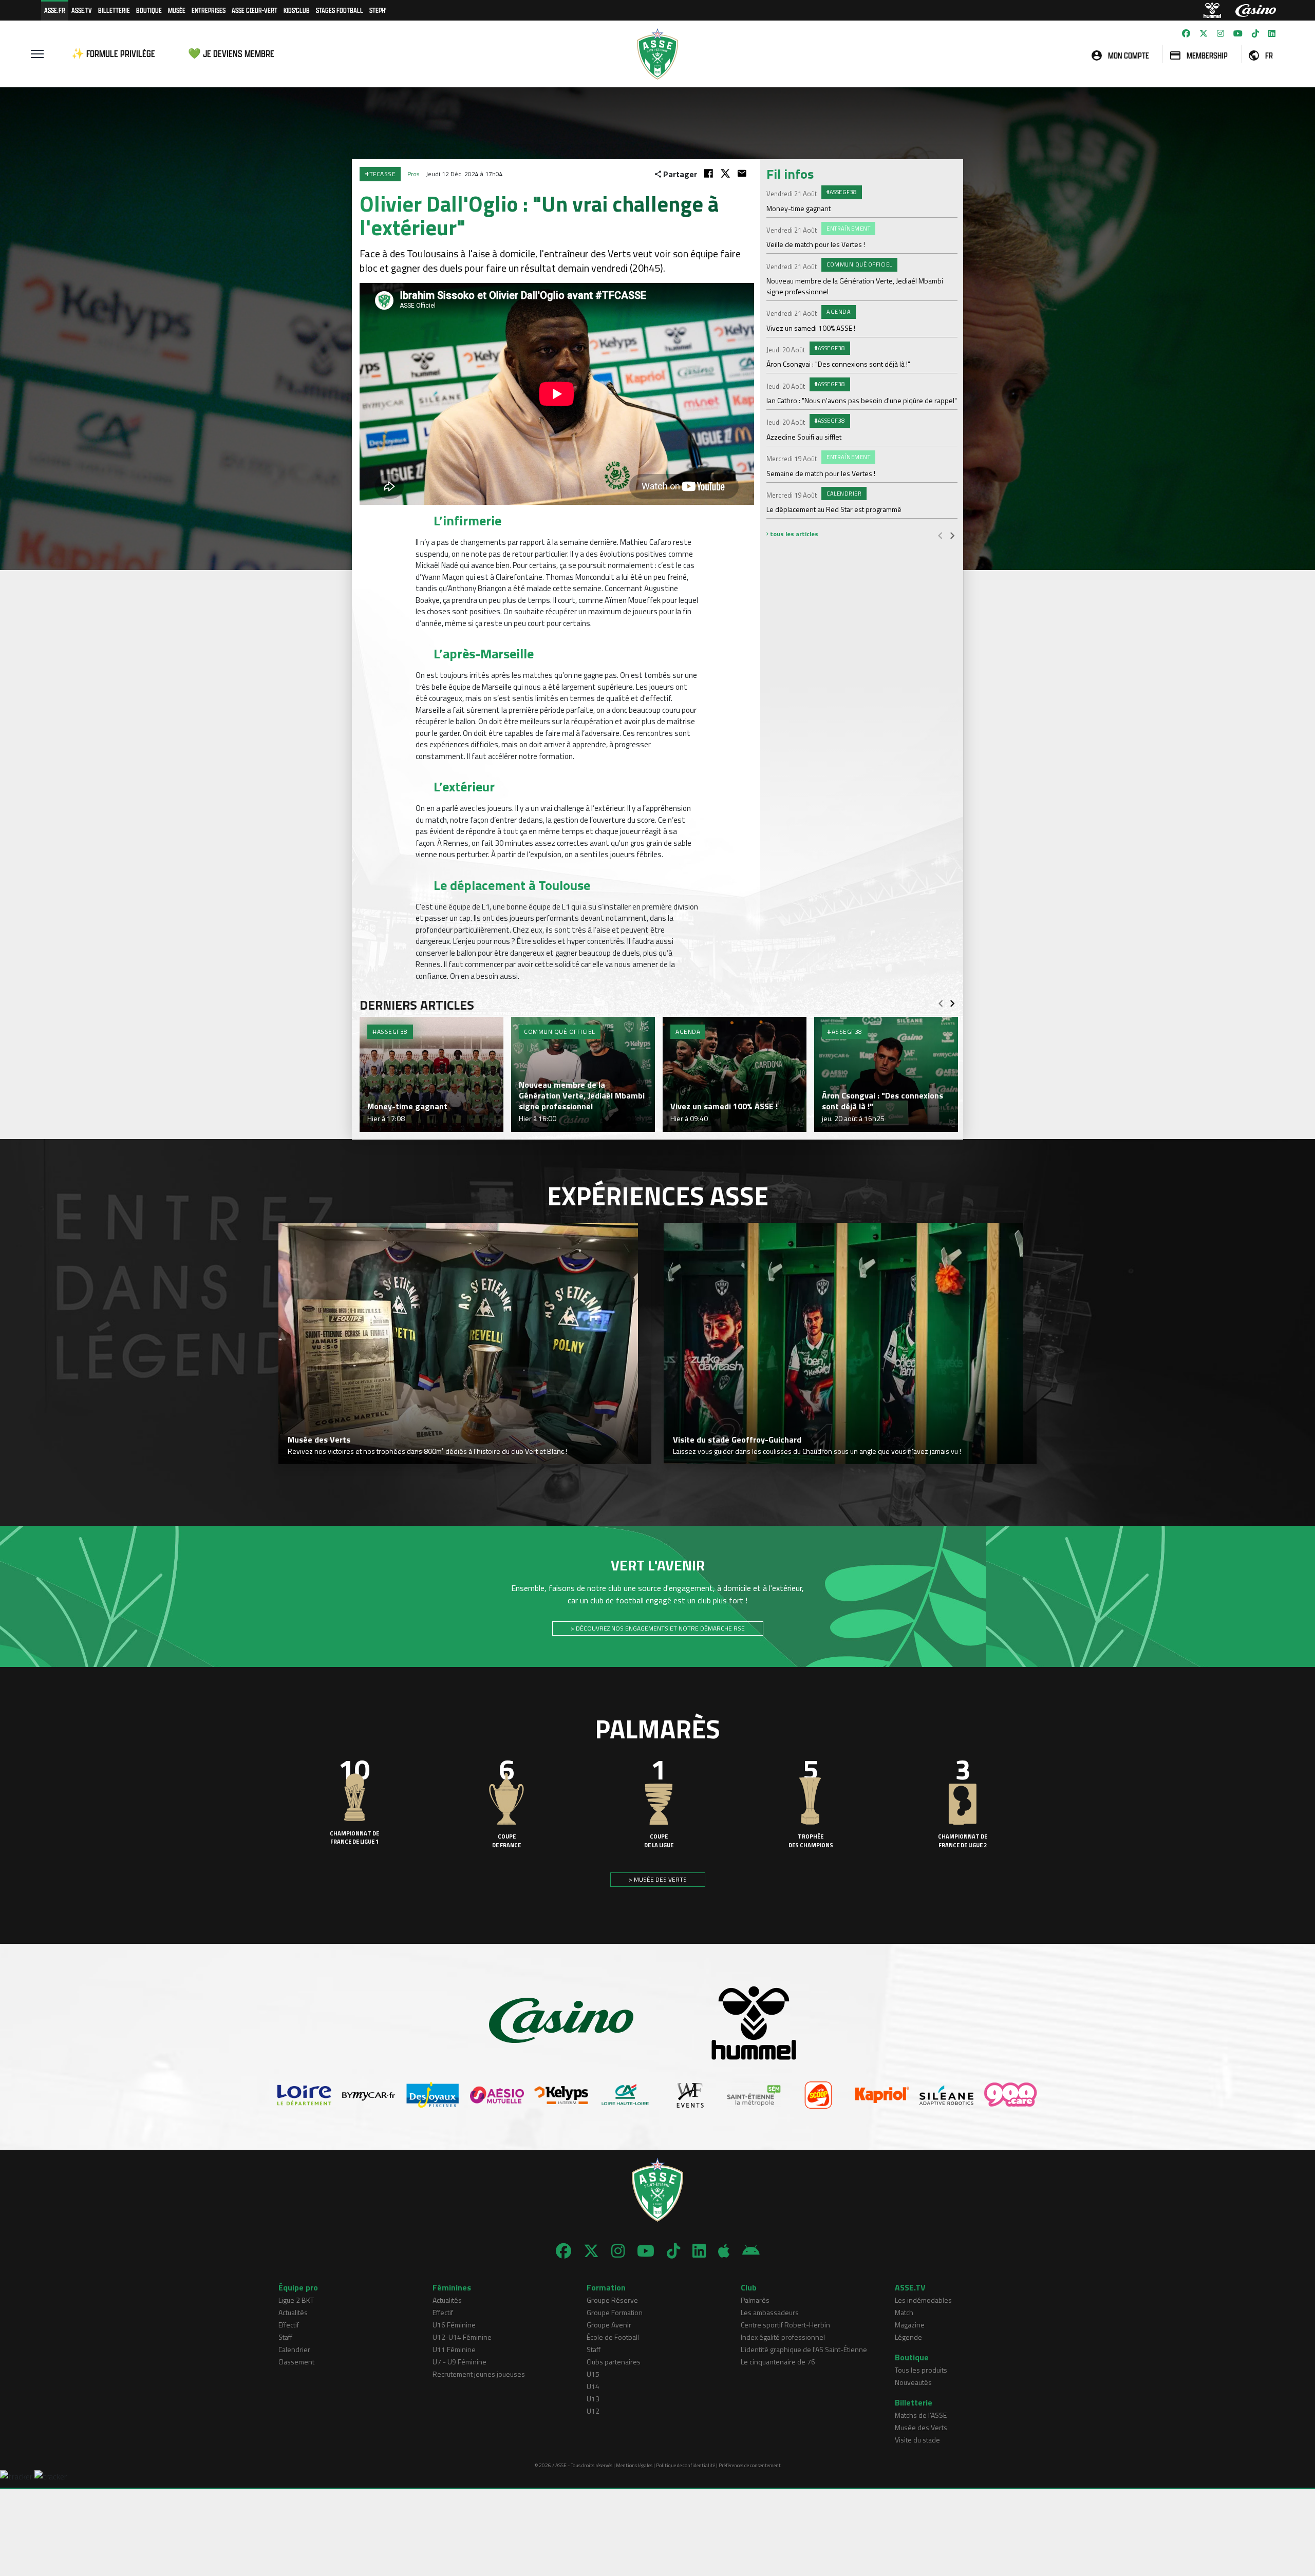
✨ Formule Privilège (113, 54)
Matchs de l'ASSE (921, 2415)
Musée (177, 10)
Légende (908, 2337)
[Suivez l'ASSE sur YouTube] (1238, 33)
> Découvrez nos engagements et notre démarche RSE (658, 1628)
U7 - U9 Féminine (459, 2362)
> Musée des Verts (658, 1879)
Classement (296, 2362)
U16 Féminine (454, 2325)
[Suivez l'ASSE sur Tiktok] (1255, 33)
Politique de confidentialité (685, 2465)
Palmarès (755, 2300)
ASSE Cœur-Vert (255, 10)
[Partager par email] (742, 173)
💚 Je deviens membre (231, 54)
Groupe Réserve (612, 2300)
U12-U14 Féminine (462, 2337)
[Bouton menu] (37, 54)
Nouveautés (913, 2382)
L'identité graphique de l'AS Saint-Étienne (804, 2349)
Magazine (910, 2325)
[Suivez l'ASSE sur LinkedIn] (1272, 33)
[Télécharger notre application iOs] (724, 2251)
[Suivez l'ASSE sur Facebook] (1186, 33)
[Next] (952, 535)
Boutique (149, 10)
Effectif (289, 2325)
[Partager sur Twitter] (725, 173)
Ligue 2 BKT (296, 2300)
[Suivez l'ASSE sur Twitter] (1204, 33)
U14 (593, 2386)
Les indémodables (923, 2300)
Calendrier (294, 2349)
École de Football (613, 2337)
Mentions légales (634, 2465)
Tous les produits (921, 2370)
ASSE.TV (82, 10)
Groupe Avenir (609, 2325)
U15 (593, 2374)
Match (904, 2312)
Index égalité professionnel (783, 2337)
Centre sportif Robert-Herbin (785, 2325)
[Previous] (940, 535)
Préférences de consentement (750, 2465)
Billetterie (114, 10)
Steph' (378, 10)
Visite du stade (917, 2440)
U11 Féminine (454, 2349)
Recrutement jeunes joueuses (479, 2374)
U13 (593, 2399)
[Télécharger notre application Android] (751, 2251)
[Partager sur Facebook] (709, 173)
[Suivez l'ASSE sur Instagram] (1220, 33)
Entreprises (209, 10)
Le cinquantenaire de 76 (778, 2362)
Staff (285, 2337)
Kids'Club (297, 10)
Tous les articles (793, 534)
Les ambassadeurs (770, 2312)
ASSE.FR (55, 10)
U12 (593, 2411)
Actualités (293, 2312)
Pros (413, 174)
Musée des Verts (921, 2427)
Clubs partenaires (614, 2362)
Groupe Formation (615, 2312)
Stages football (340, 10)
